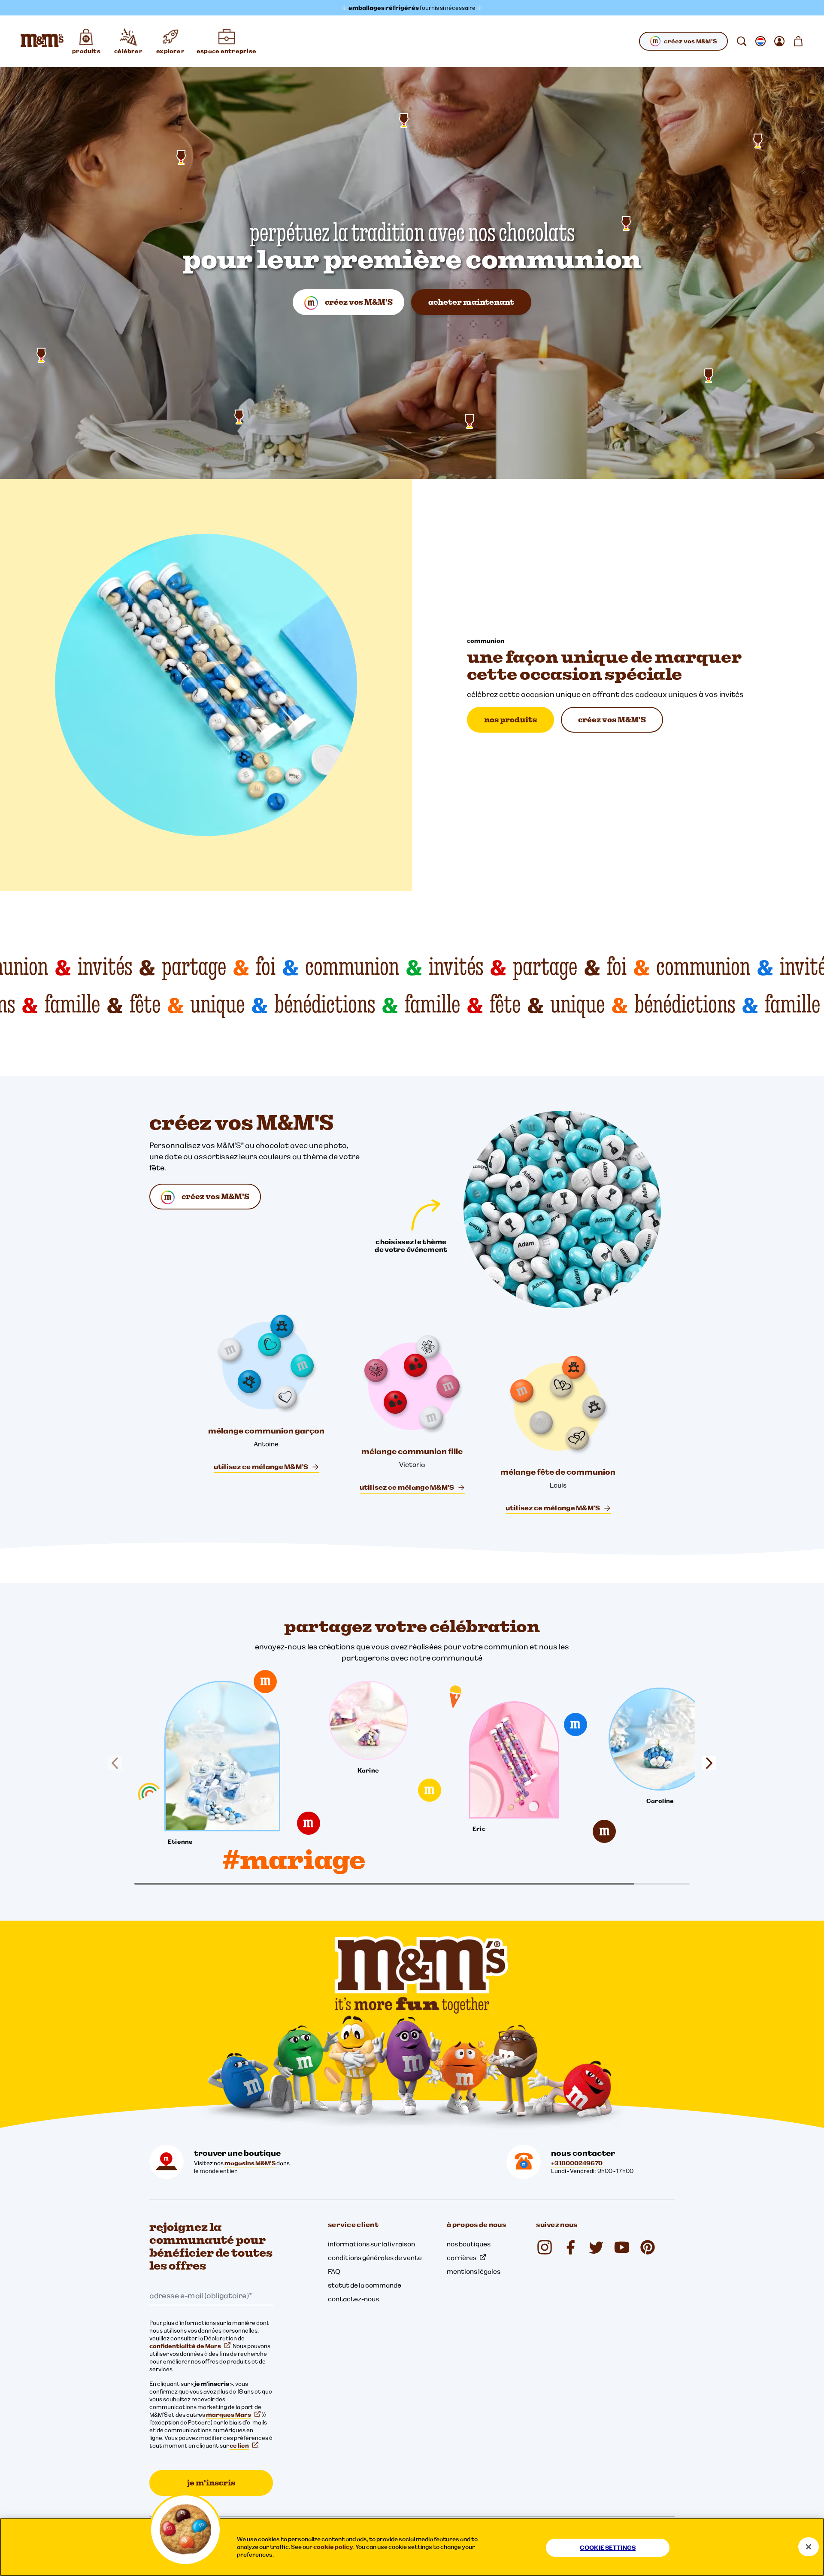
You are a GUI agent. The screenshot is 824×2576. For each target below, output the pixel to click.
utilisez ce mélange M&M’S (261, 1467)
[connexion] (779, 41)
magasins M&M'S (250, 2163)
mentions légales (474, 2271)
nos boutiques (469, 2244)
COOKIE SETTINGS (608, 2548)
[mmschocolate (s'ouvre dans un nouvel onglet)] (648, 2247)
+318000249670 (577, 2163)
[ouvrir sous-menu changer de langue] (760, 41)
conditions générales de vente (375, 2258)
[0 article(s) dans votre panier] (798, 41)
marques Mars (229, 2415)
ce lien (239, 2446)
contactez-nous (353, 2299)
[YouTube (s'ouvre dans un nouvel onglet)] (622, 2247)
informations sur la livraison (371, 2244)
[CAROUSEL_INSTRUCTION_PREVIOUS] (118, 1763)
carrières (462, 2258)
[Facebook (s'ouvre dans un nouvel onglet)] (570, 2247)
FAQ (334, 2271)
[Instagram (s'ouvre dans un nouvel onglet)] (545, 2247)
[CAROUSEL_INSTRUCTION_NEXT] (706, 1763)
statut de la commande (365, 2285)
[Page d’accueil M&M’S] (42, 41)
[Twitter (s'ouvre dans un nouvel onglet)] (596, 2247)
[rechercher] (742, 41)
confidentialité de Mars (185, 2346)
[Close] (809, 2547)
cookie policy (333, 2547)
